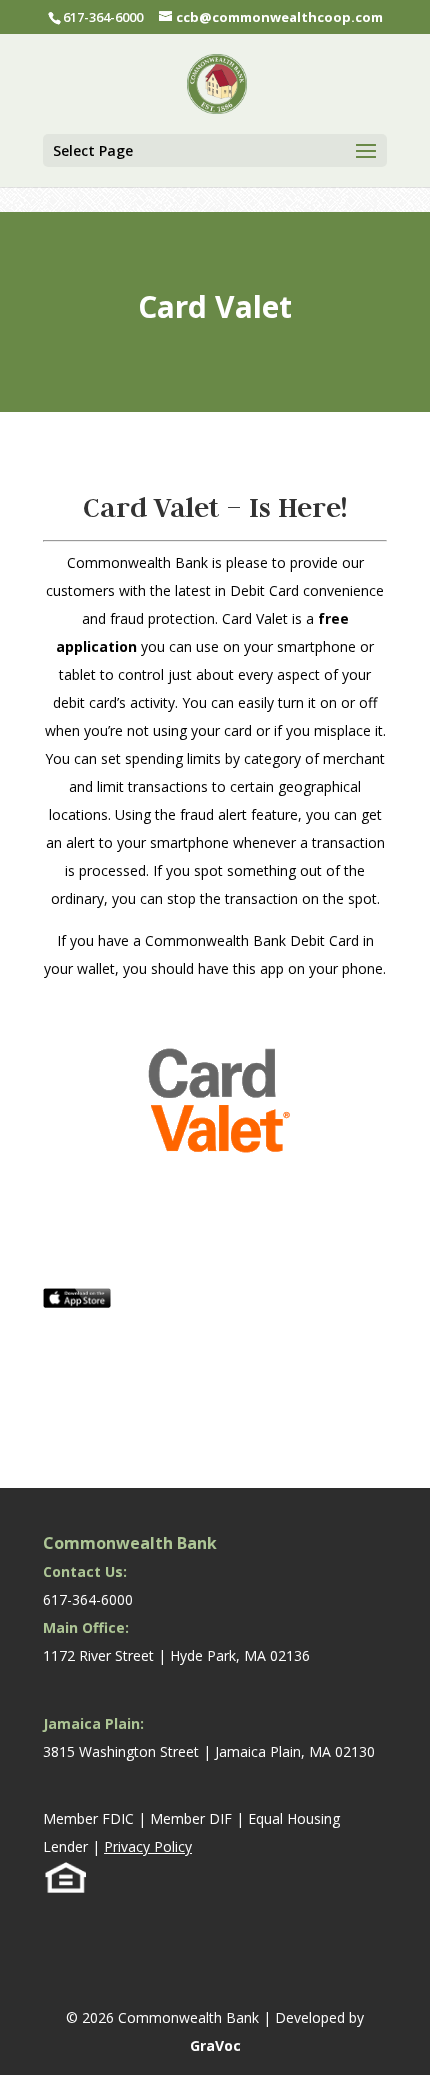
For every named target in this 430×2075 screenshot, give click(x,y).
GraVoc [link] (215, 2045)
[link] (217, 81)
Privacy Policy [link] (148, 1846)
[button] (215, 150)
